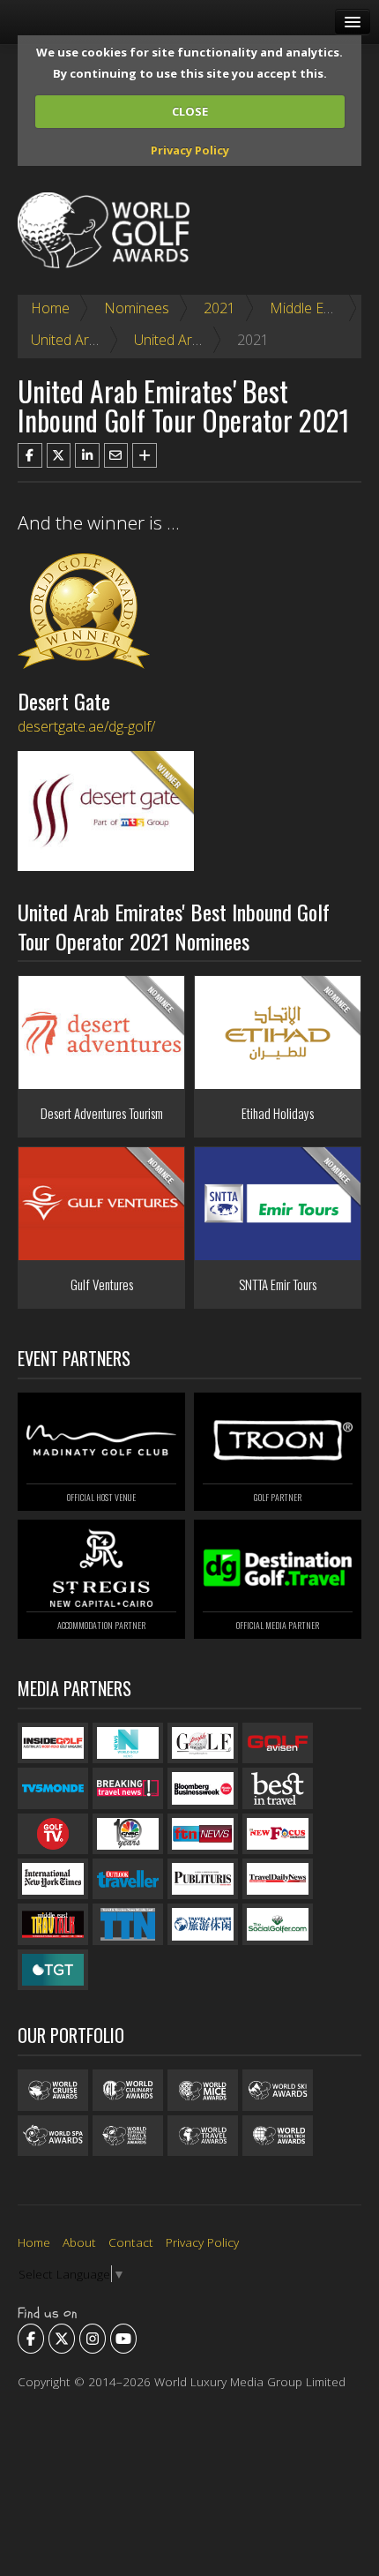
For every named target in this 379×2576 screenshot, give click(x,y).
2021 (219, 308)
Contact (131, 2242)
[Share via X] (59, 455)
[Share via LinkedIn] (87, 455)
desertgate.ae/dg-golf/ (86, 726)
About (79, 2242)
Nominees (137, 308)
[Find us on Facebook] (31, 2339)
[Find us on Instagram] (93, 2339)
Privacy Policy (190, 150)
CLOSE (190, 111)
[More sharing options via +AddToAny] (145, 455)
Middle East (306, 308)
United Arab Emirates (97, 340)
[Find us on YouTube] (123, 2339)
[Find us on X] (62, 2339)
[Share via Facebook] (30, 455)
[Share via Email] (116, 455)
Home (50, 308)
